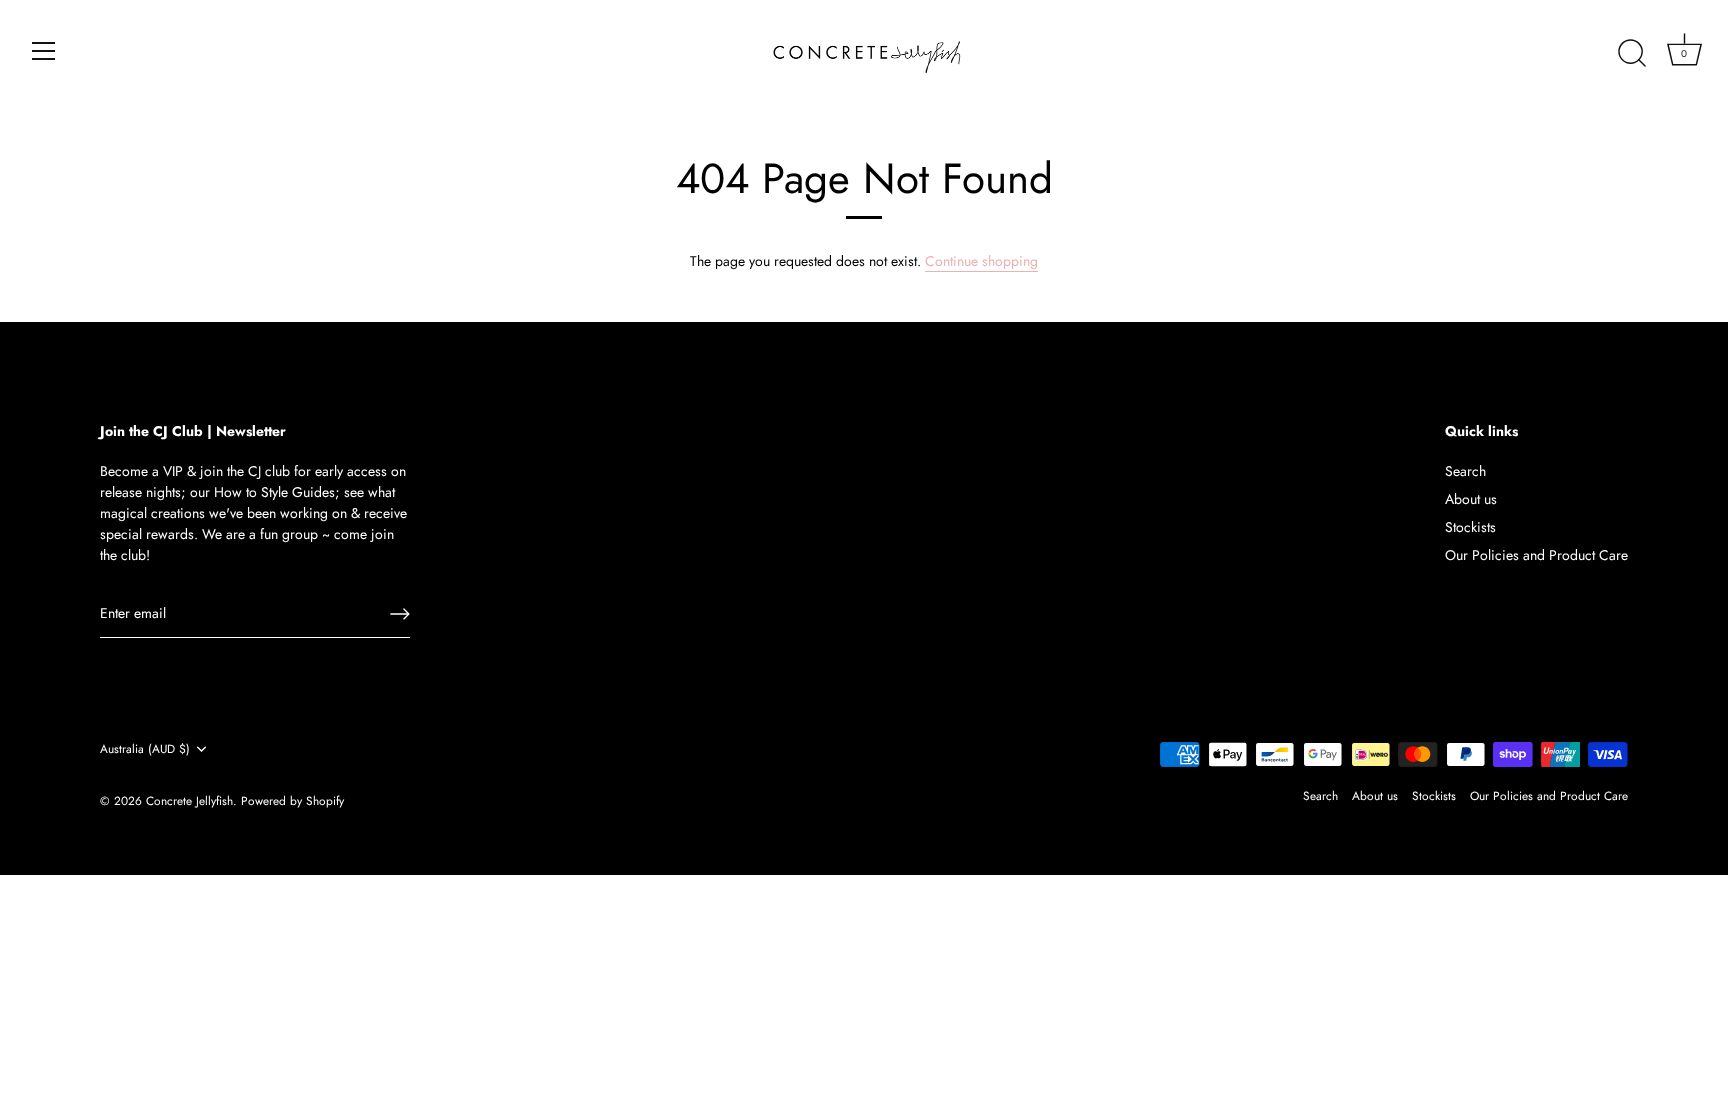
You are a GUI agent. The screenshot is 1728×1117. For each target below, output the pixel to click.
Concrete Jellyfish (189, 800)
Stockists (1470, 527)
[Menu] (44, 51)
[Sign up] (400, 614)
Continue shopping (981, 261)
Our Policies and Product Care (1536, 555)
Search (1465, 471)
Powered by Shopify (292, 800)
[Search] (1632, 54)
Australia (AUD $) (145, 749)
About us (1471, 499)
